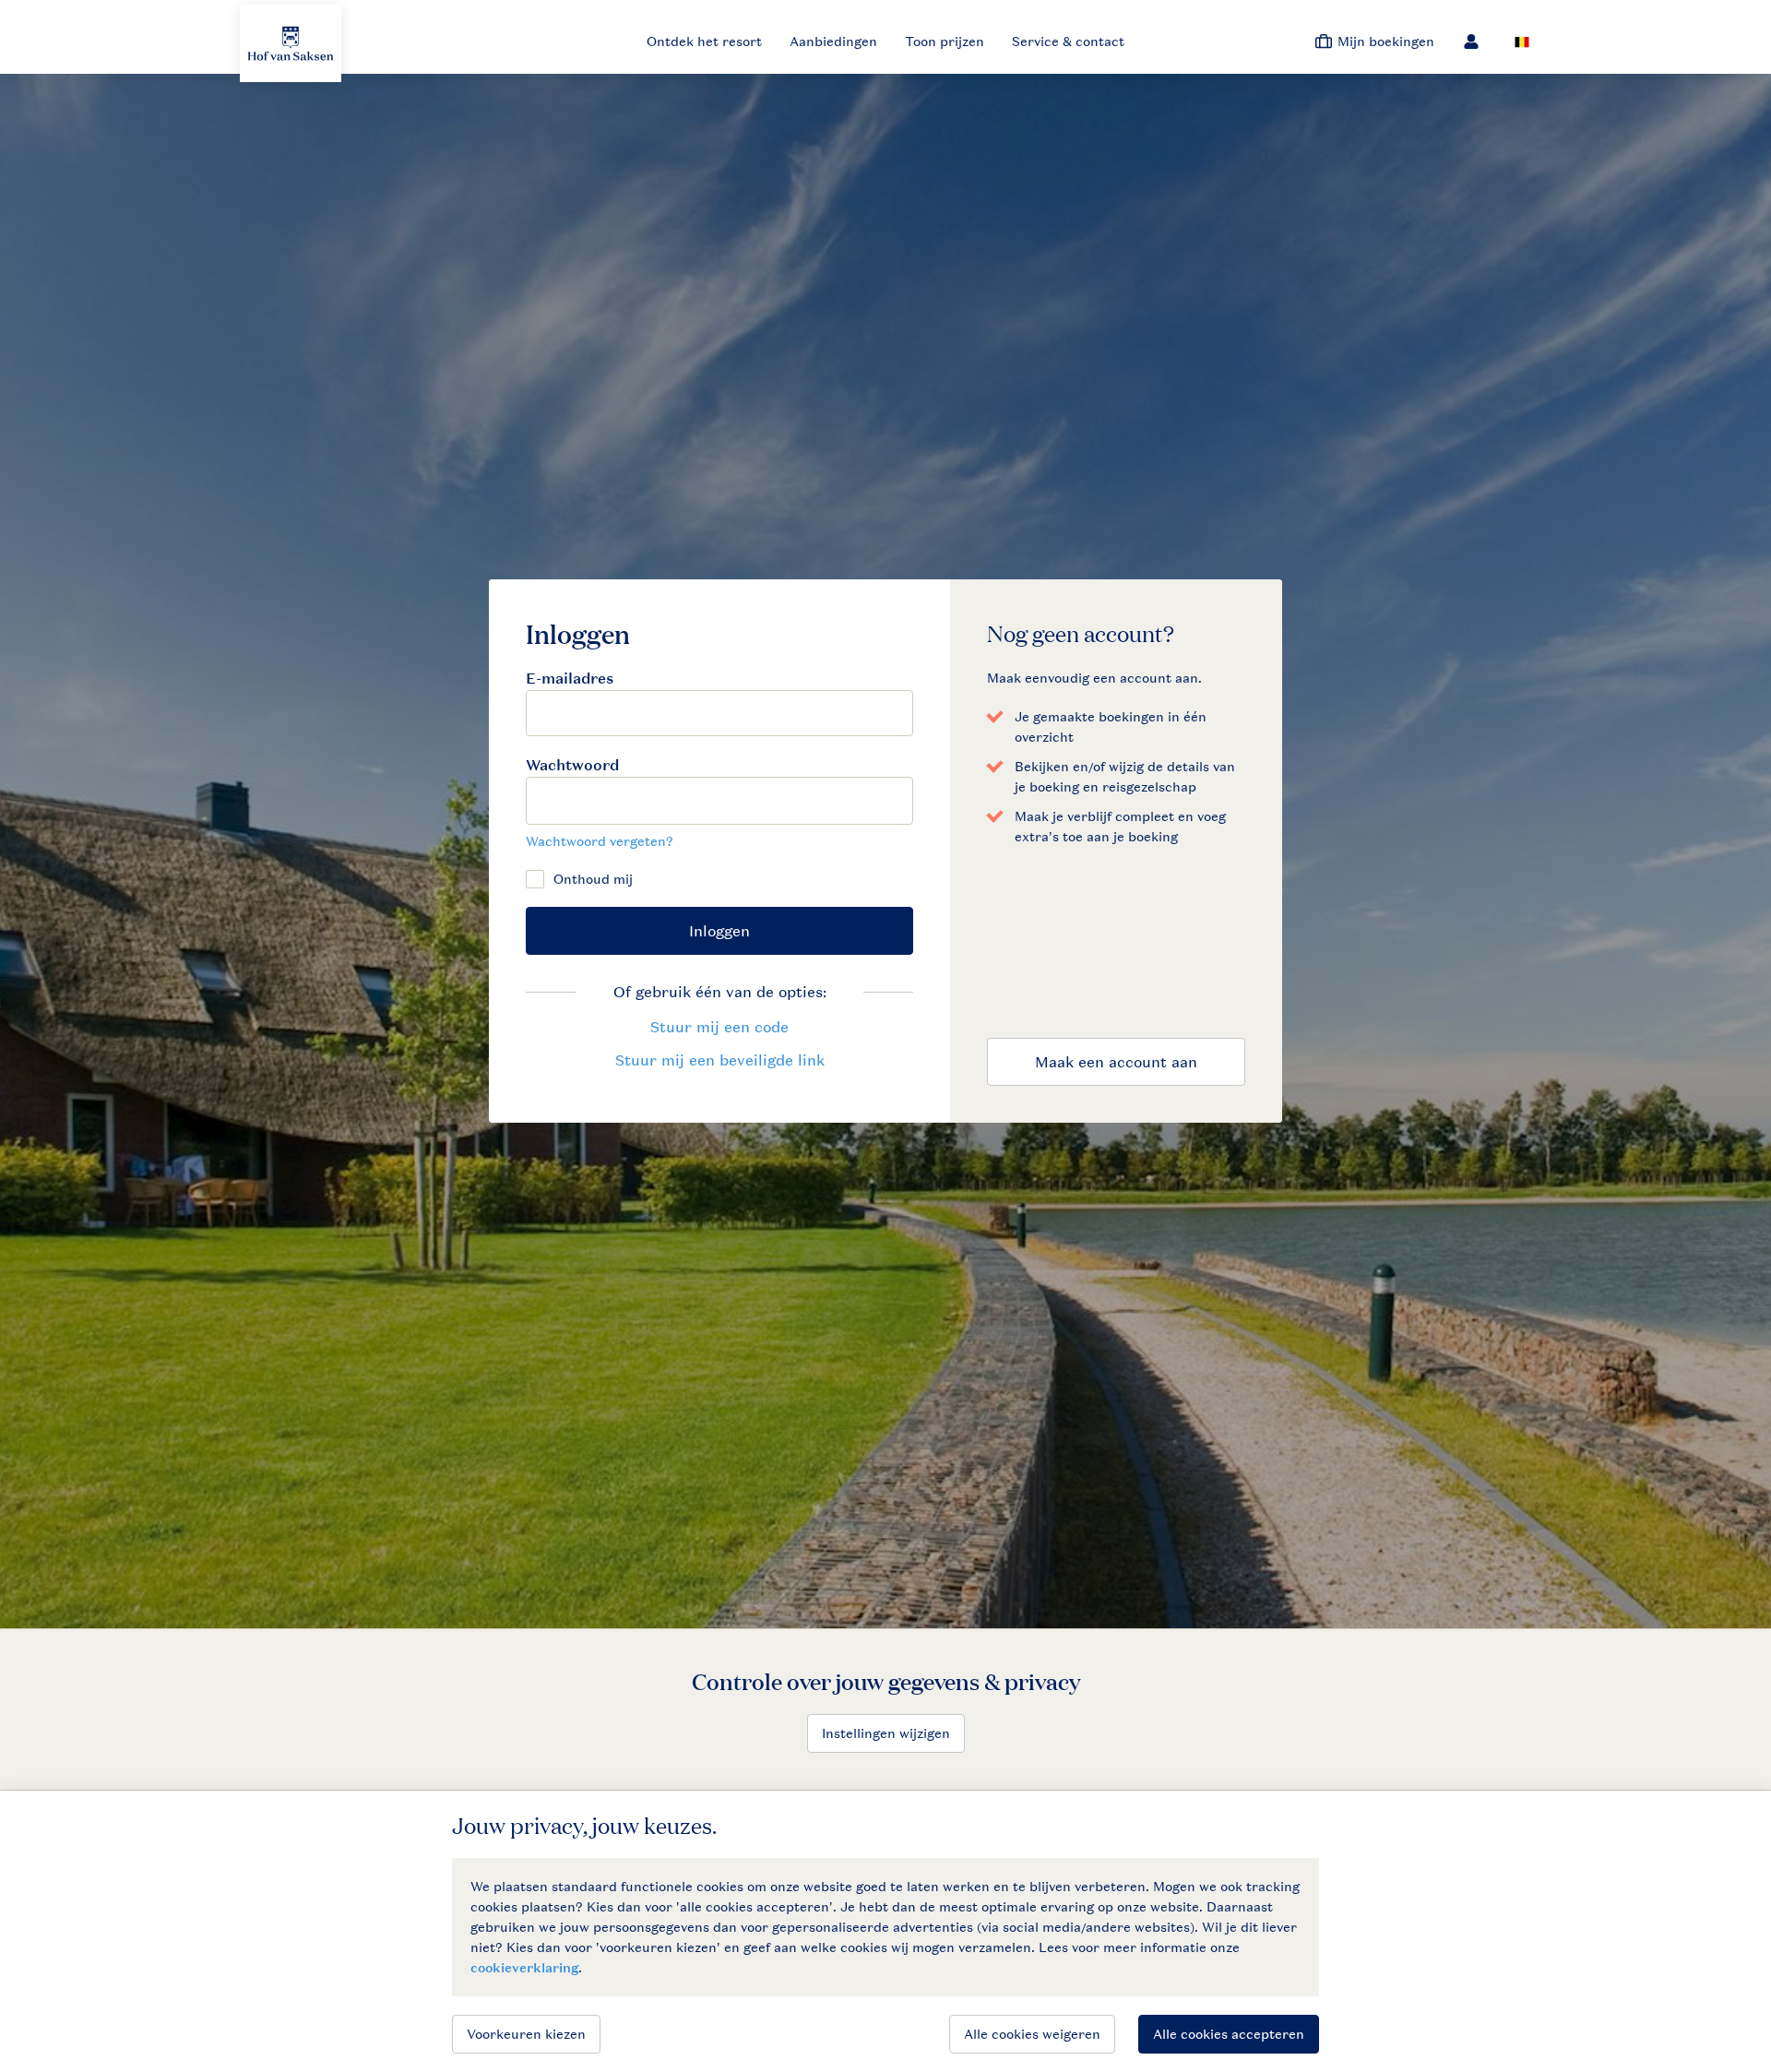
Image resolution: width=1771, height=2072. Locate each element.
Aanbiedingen (833, 41)
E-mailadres (570, 679)
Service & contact (1068, 41)
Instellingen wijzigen (886, 1733)
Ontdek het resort (704, 41)
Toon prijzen (945, 41)
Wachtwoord (572, 765)
